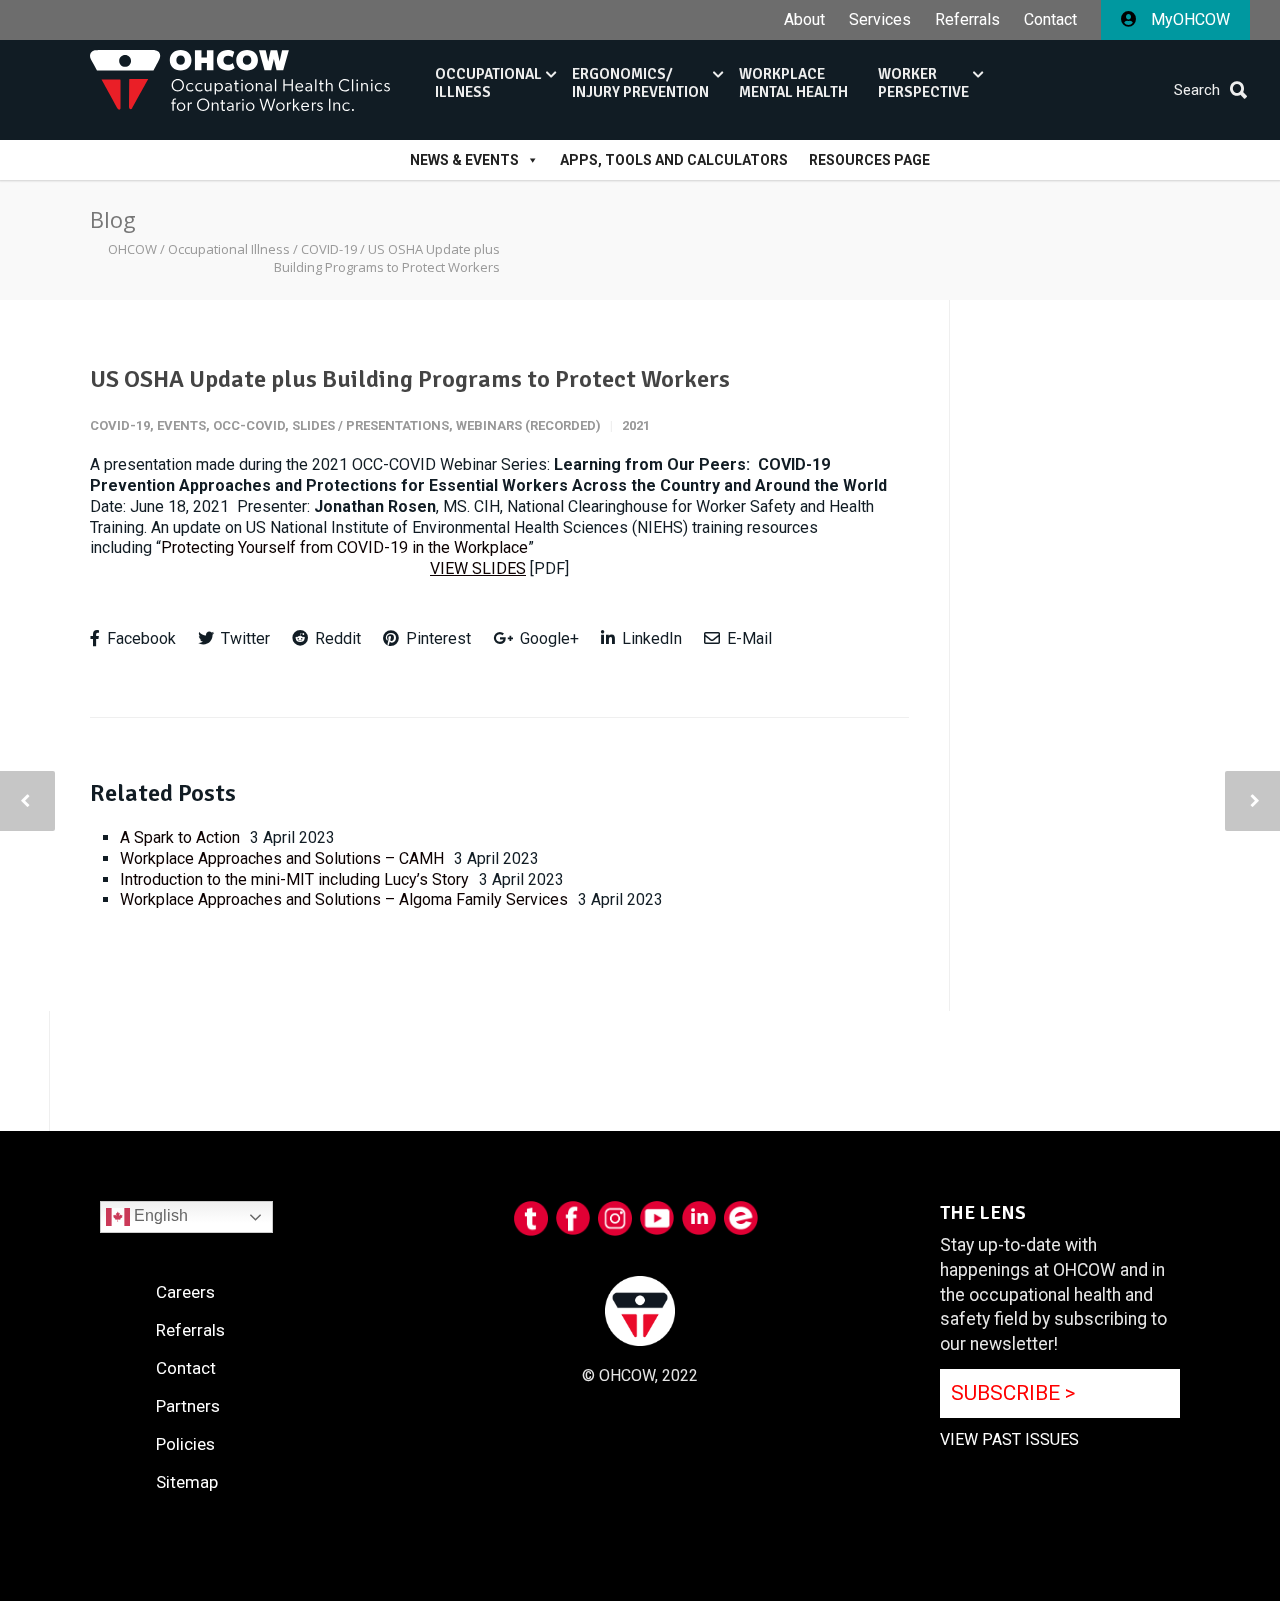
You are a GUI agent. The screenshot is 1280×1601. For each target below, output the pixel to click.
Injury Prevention (640, 83)
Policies (185, 1444)
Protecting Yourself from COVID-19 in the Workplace (344, 547)
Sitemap (187, 1482)
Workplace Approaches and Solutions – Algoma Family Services (344, 899)
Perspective (923, 83)
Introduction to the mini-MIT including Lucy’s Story (294, 879)
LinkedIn (650, 638)
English (159, 1215)
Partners (188, 1406)
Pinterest (436, 638)
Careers (185, 1292)
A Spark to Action (180, 837)
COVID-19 (120, 425)
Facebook (139, 638)
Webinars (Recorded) (528, 425)
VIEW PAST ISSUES (1009, 1439)
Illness (488, 83)
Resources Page (869, 160)
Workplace (793, 83)
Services (880, 20)
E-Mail (747, 638)
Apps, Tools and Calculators (674, 160)
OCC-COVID (249, 425)
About (804, 20)
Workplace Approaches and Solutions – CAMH (282, 858)
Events (181, 425)
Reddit (336, 638)
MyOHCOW (1188, 19)
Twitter (243, 638)
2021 (636, 425)
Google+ (547, 638)
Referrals (967, 20)
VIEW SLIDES (478, 568)
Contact (1050, 20)
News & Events (464, 160)
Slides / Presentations (370, 425)
